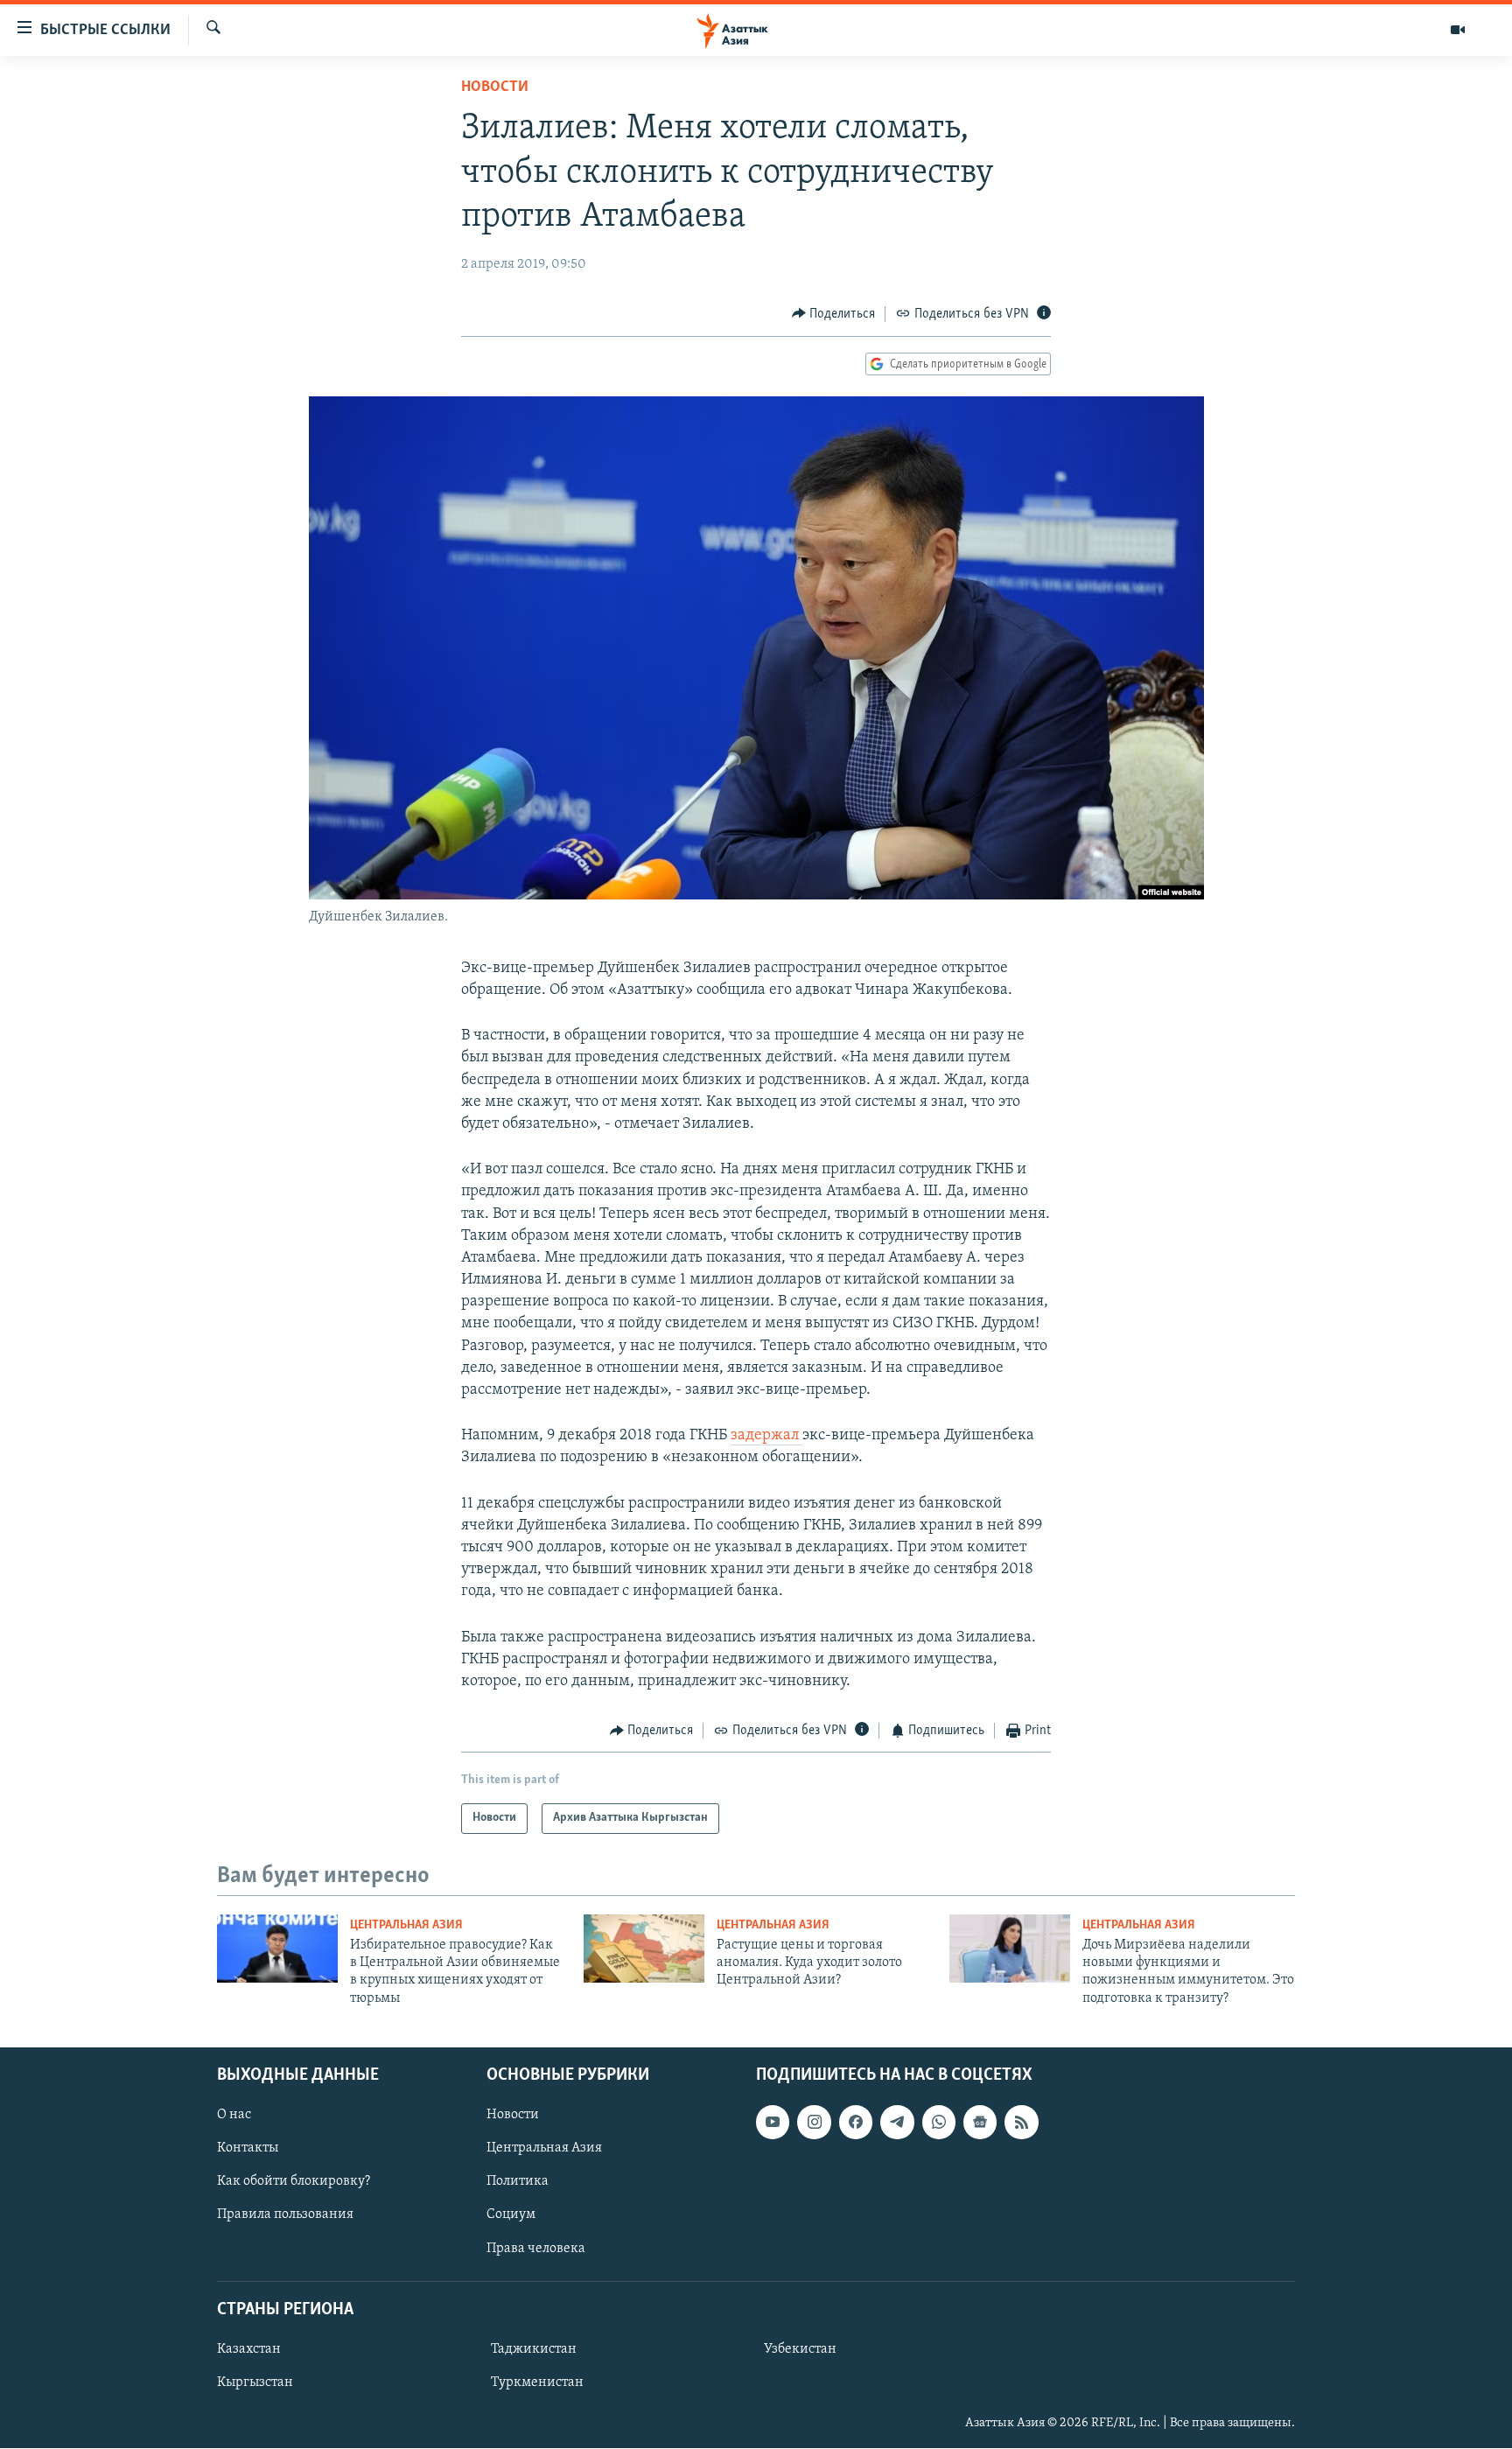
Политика (518, 2182)
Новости (495, 87)
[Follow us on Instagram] (814, 2123)
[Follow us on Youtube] (773, 2123)
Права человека (536, 2249)
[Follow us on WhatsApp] (939, 2123)
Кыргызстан (255, 2383)
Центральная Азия (406, 1925)
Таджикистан (534, 2349)
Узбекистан (800, 2349)
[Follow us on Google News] (980, 2123)
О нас (234, 2116)
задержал (766, 1436)
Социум (511, 2215)
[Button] (834, 314)
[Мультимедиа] (1458, 30)
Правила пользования (285, 2215)
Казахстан (249, 2349)
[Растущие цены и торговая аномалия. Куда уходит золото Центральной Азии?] (644, 1949)
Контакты (248, 2149)
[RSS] (1021, 2123)
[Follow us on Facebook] (856, 2123)
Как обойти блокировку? (294, 2182)
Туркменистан (537, 2383)
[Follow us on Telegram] (897, 2123)
